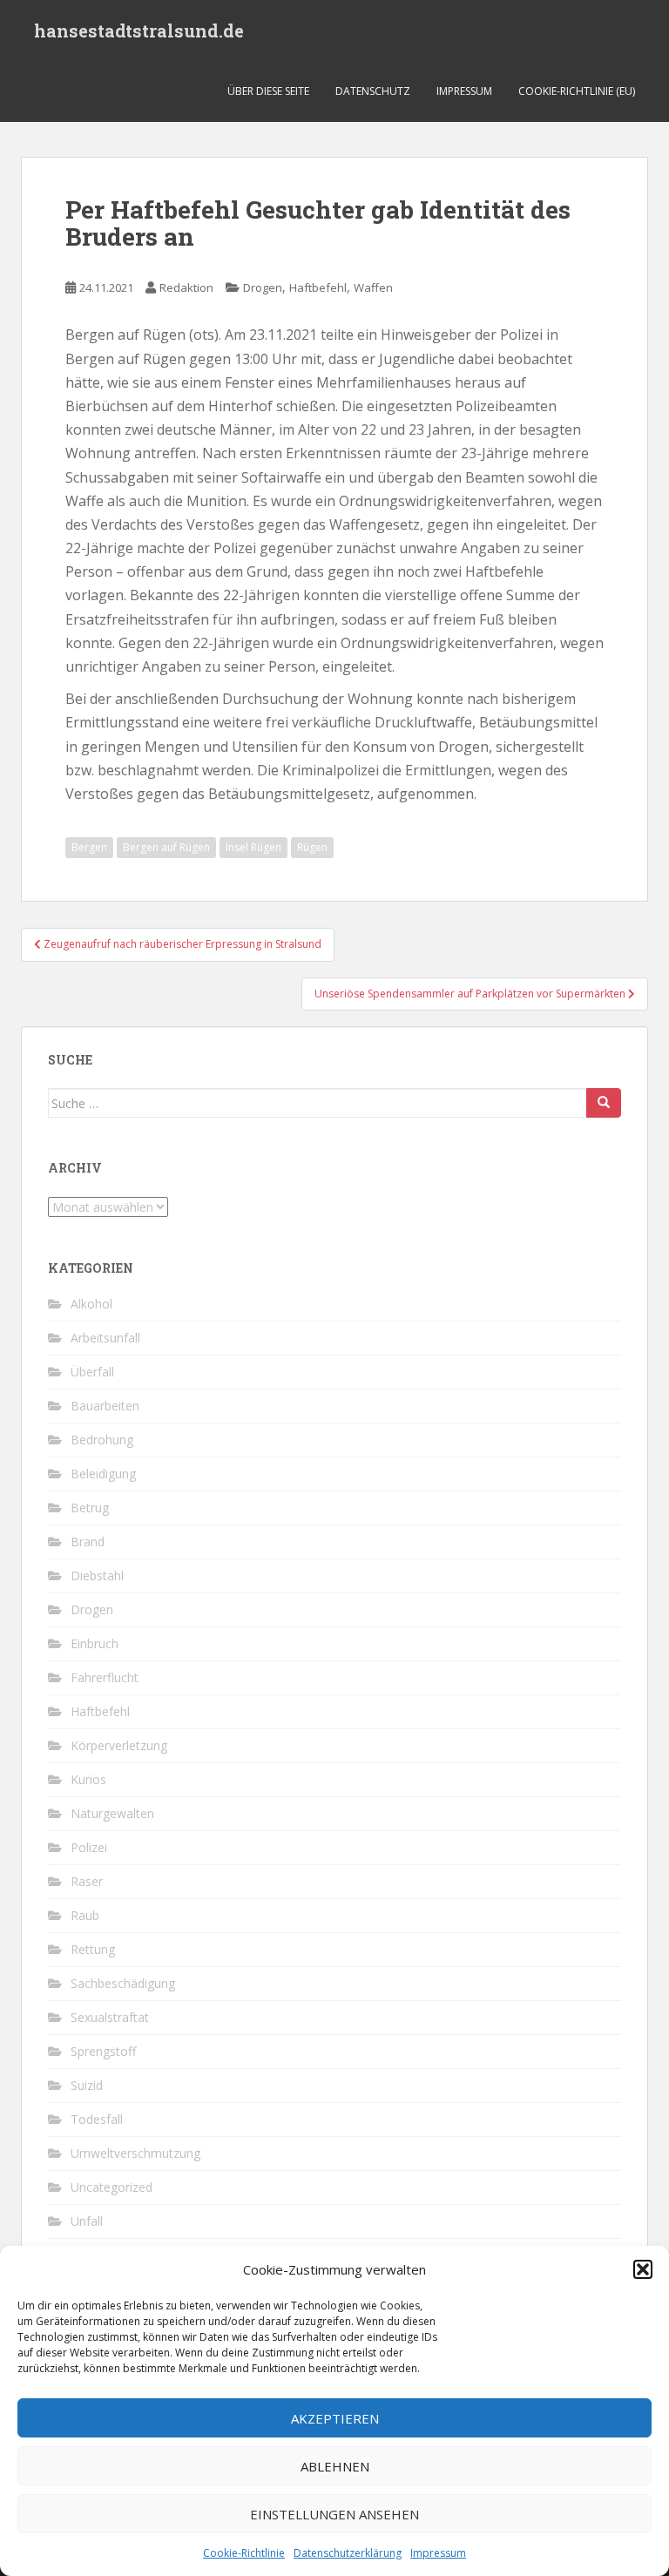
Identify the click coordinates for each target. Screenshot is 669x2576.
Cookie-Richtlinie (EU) (577, 91)
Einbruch (95, 1643)
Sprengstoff (103, 2051)
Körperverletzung (119, 1745)
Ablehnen (335, 2466)
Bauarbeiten (105, 1406)
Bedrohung (102, 1440)
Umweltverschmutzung (135, 2153)
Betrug (90, 1508)
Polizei (89, 1847)
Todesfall (97, 2119)
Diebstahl (97, 1575)
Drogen (263, 287)
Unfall (87, 2221)
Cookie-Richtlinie (244, 2553)
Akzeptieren (335, 2418)
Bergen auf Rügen (166, 847)
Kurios (88, 1779)
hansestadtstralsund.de (139, 30)
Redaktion (186, 287)
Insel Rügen (253, 847)
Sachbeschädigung (123, 1983)
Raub (85, 1915)
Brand (88, 1542)
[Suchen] (604, 1103)
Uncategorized (111, 2187)
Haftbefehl (318, 287)
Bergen (89, 847)
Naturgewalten (112, 1813)
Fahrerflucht (105, 1677)
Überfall (92, 1372)
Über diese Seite (268, 91)
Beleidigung (103, 1474)
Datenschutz (373, 91)
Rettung (93, 1949)
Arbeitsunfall (105, 1338)
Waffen (373, 287)
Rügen (312, 847)
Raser (87, 1881)
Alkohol (91, 1304)
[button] (643, 2269)
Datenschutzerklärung (348, 2553)
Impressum (438, 2553)
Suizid (87, 2085)
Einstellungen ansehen (334, 2514)
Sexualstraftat (110, 2017)
